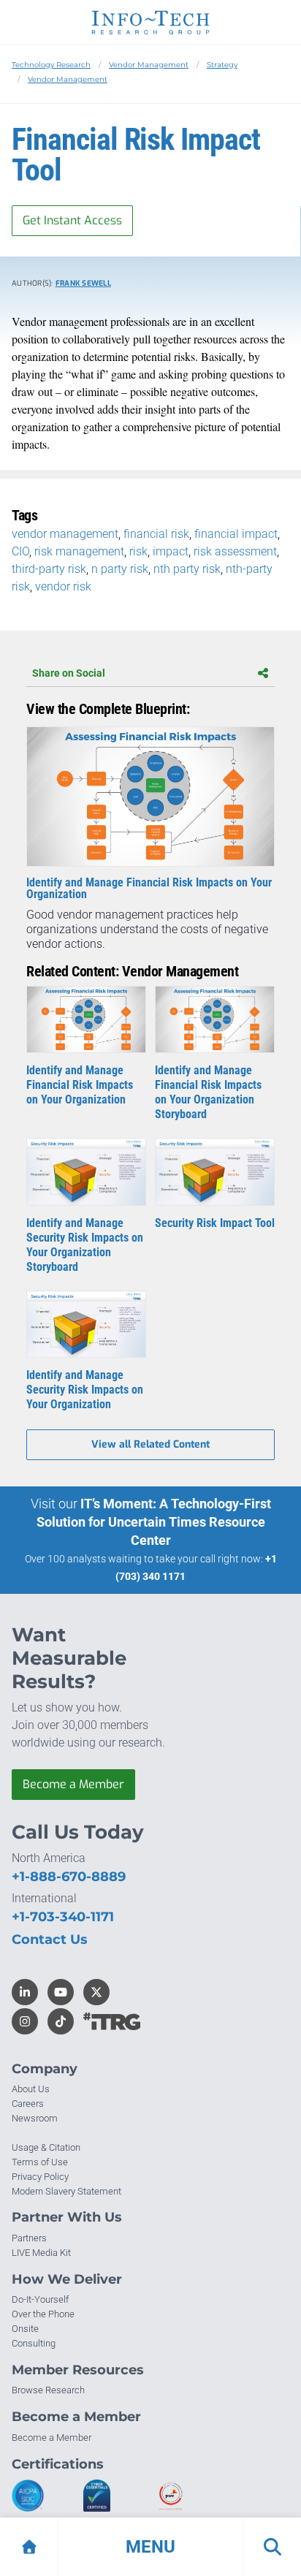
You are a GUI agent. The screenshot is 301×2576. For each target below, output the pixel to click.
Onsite (25, 2329)
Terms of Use (40, 2162)
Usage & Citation (46, 2147)
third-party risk (49, 569)
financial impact (236, 534)
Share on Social (69, 673)
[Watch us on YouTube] (61, 1992)
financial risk (156, 534)
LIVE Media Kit (41, 2253)
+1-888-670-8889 (69, 1877)
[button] (150, 2547)
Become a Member (73, 1784)
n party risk (120, 569)
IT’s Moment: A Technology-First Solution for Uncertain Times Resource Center (154, 1522)
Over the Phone (43, 2314)
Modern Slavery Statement (66, 2191)
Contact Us (50, 1939)
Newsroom (35, 2118)
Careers (28, 2104)
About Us (31, 2089)
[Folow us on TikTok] (61, 2021)
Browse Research (48, 2390)
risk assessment (235, 551)
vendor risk (63, 586)
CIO (20, 551)
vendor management (65, 534)
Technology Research (51, 65)
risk (138, 551)
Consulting (34, 2343)
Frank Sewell (83, 283)
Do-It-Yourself (40, 2299)
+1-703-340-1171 (63, 1917)
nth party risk (187, 569)
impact (171, 551)
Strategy (222, 65)
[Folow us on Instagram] (25, 2021)
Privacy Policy (40, 2177)
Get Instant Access (72, 220)
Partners (29, 2238)
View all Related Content (150, 1444)
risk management (79, 551)
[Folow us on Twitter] (96, 1992)
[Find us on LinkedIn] (25, 1992)
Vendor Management (149, 65)
